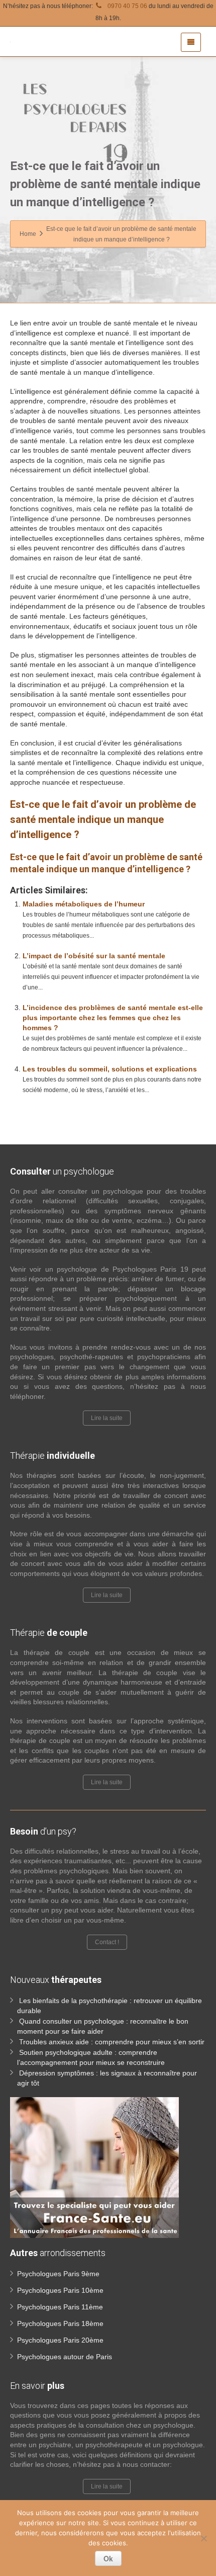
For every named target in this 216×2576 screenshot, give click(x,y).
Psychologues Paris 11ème (60, 2307)
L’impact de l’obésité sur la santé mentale (94, 956)
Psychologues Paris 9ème (58, 2274)
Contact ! (107, 1942)
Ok (108, 2558)
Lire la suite (107, 1418)
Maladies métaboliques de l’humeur (84, 904)
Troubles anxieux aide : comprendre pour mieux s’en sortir (112, 2042)
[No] (203, 2538)
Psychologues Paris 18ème (60, 2323)
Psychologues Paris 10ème (60, 2290)
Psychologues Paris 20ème (60, 2340)
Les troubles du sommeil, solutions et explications (110, 1069)
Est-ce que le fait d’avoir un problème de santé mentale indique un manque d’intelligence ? (103, 819)
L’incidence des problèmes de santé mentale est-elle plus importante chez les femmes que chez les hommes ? (113, 1018)
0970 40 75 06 (127, 6)
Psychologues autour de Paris (65, 2357)
